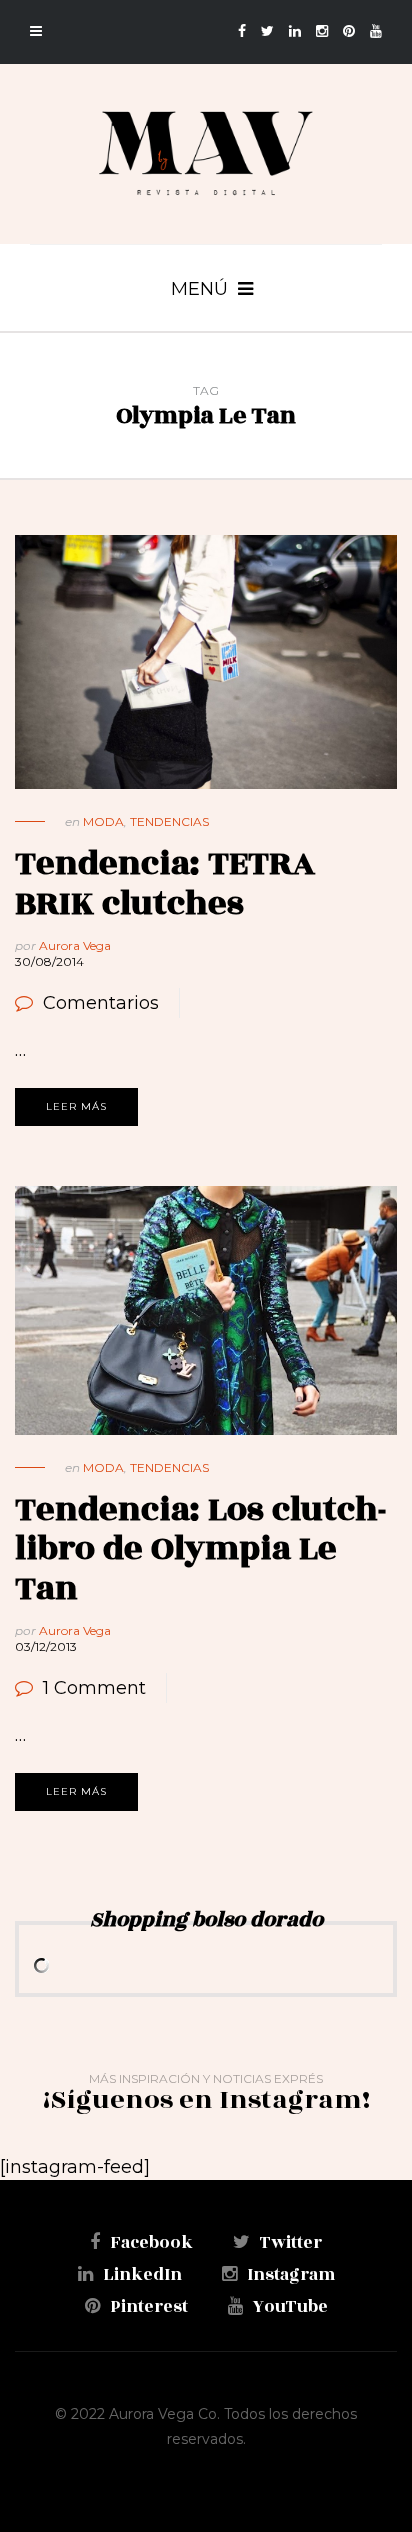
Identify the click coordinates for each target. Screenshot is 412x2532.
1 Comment (94, 1688)
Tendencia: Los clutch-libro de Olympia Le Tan (200, 1549)
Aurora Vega (75, 945)
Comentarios (101, 1003)
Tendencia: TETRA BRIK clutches (165, 883)
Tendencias (169, 821)
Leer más (76, 1106)
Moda (103, 821)
